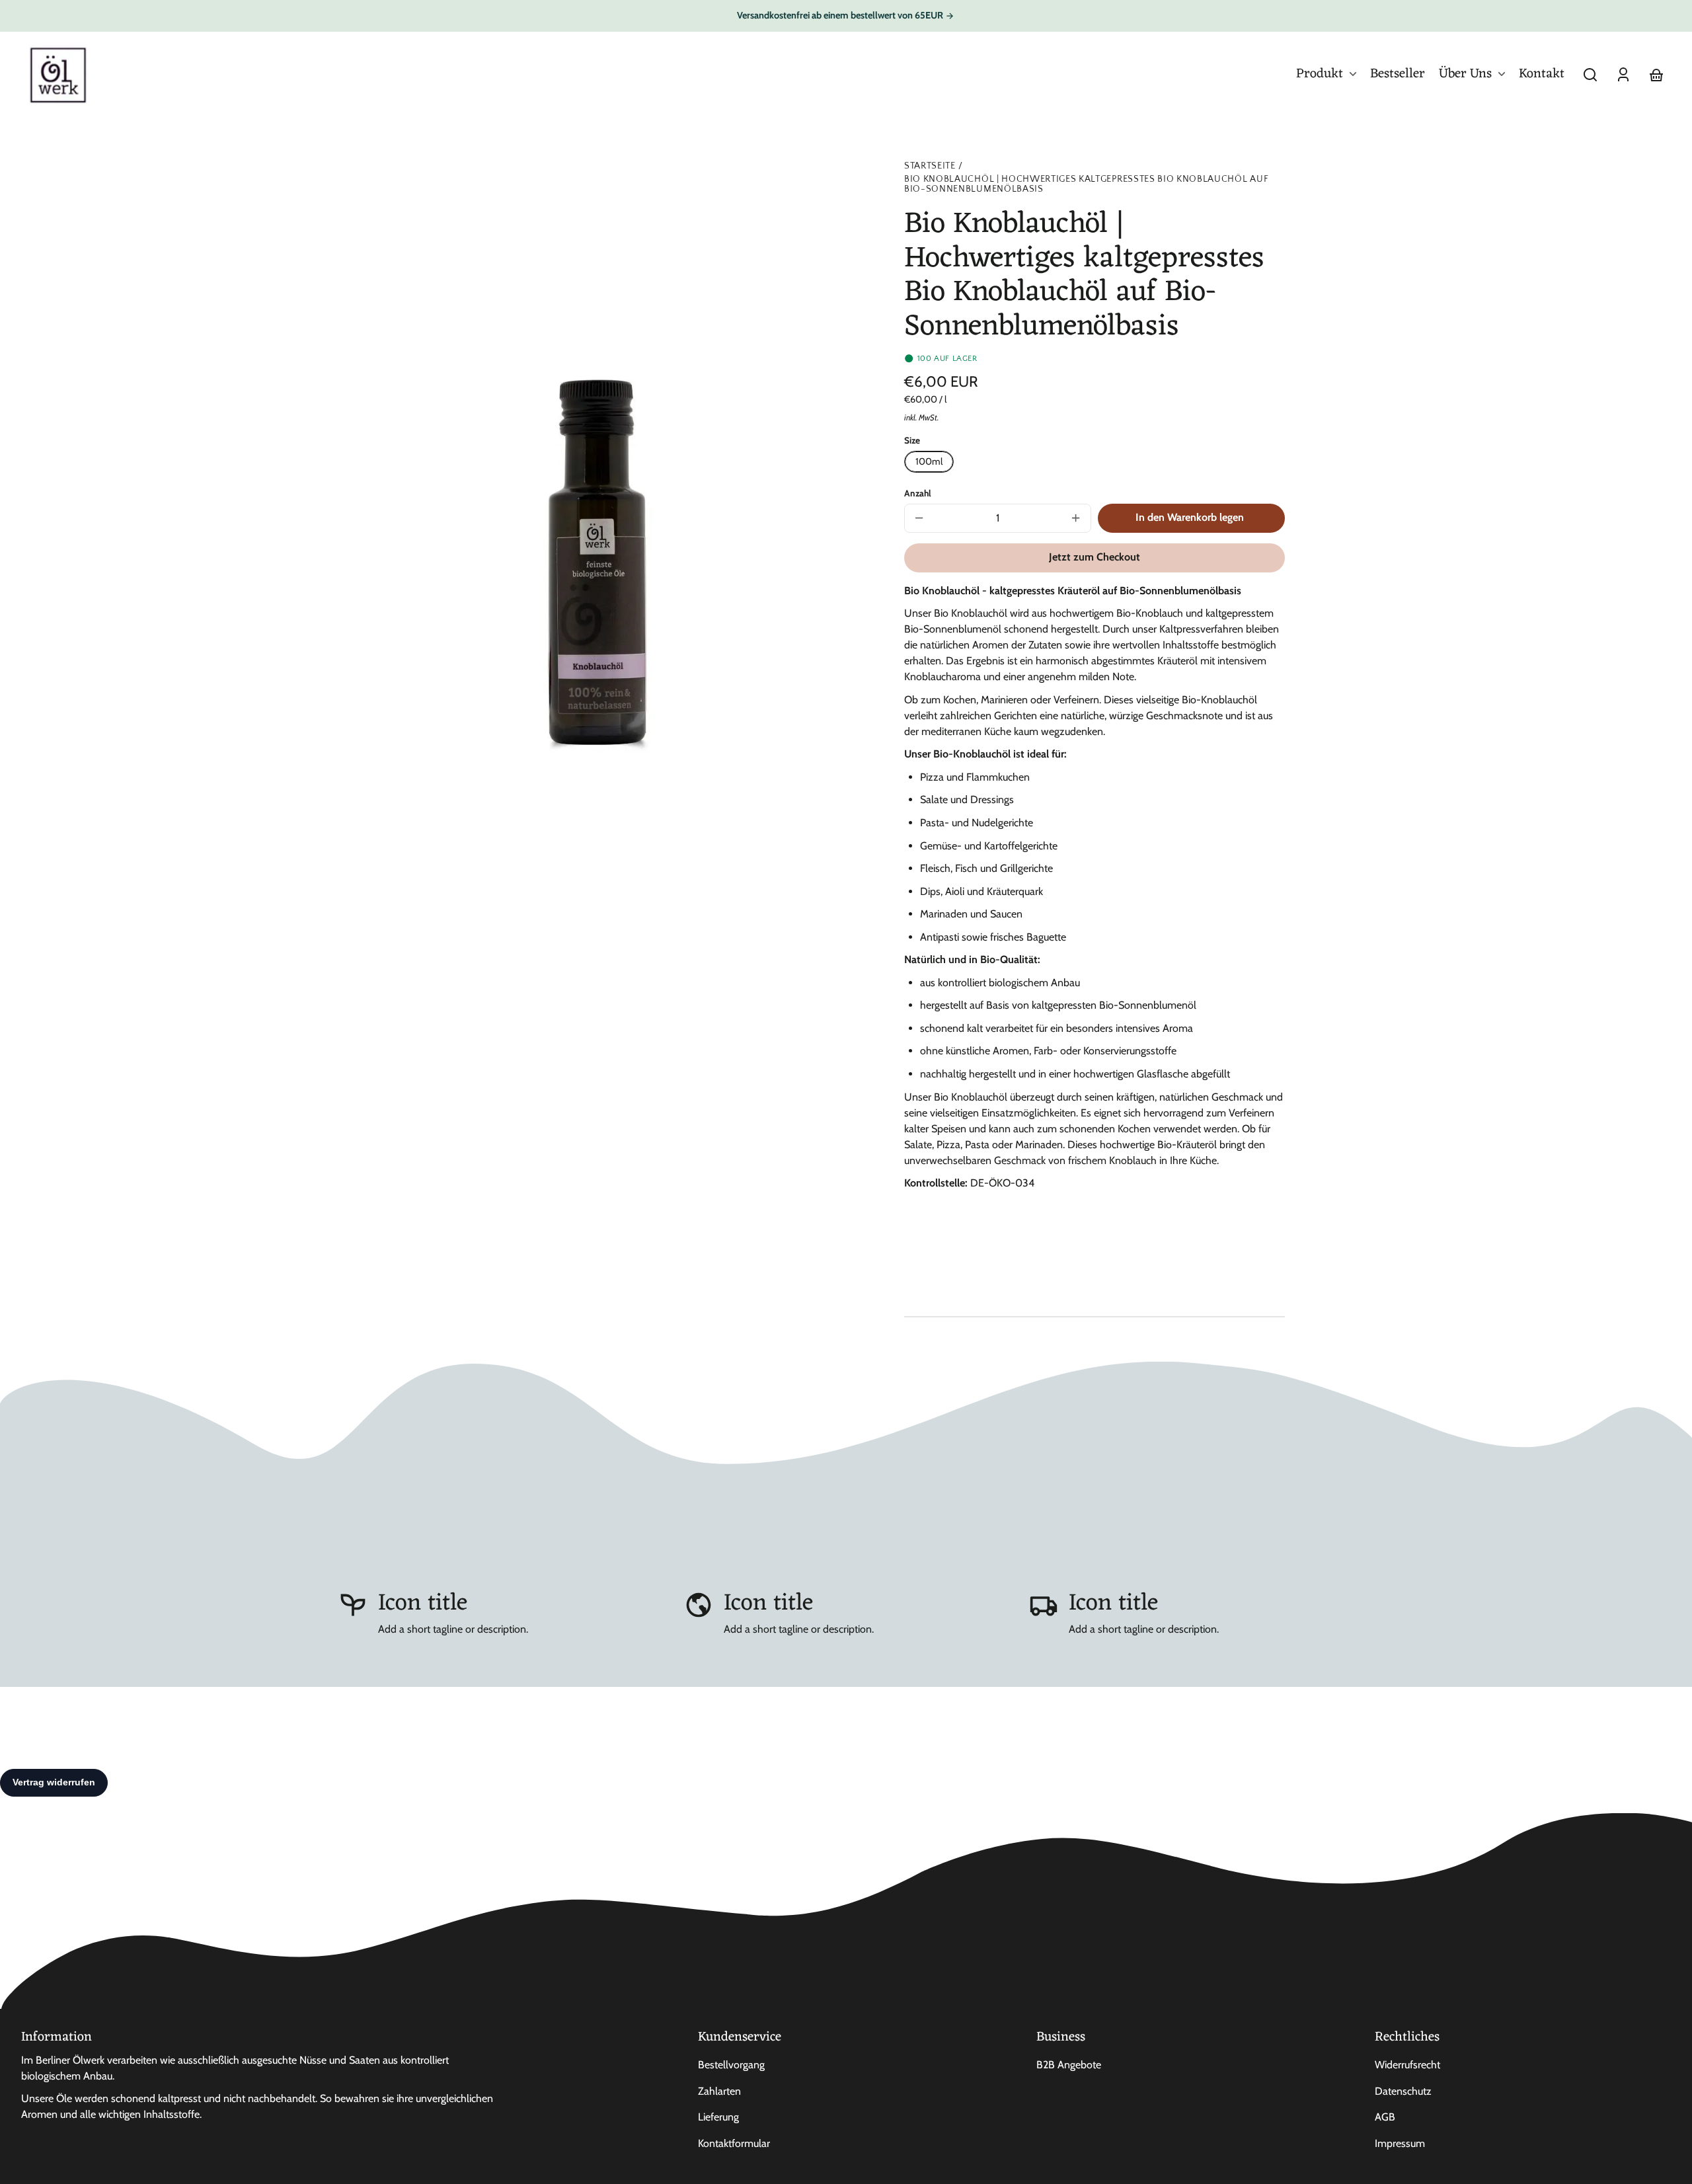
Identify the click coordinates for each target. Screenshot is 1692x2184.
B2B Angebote (1069, 2065)
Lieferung (718, 2117)
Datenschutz (1403, 2091)
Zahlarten (719, 2091)
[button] (1590, 75)
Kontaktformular (734, 2143)
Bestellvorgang (731, 2065)
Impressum (1400, 2143)
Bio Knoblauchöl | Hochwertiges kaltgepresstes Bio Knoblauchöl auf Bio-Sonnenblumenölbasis (1086, 184)
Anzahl (918, 493)
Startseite (930, 166)
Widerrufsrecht (1407, 2065)
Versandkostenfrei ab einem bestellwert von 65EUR (841, 15)
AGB (1385, 2117)
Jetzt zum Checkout (1095, 557)
